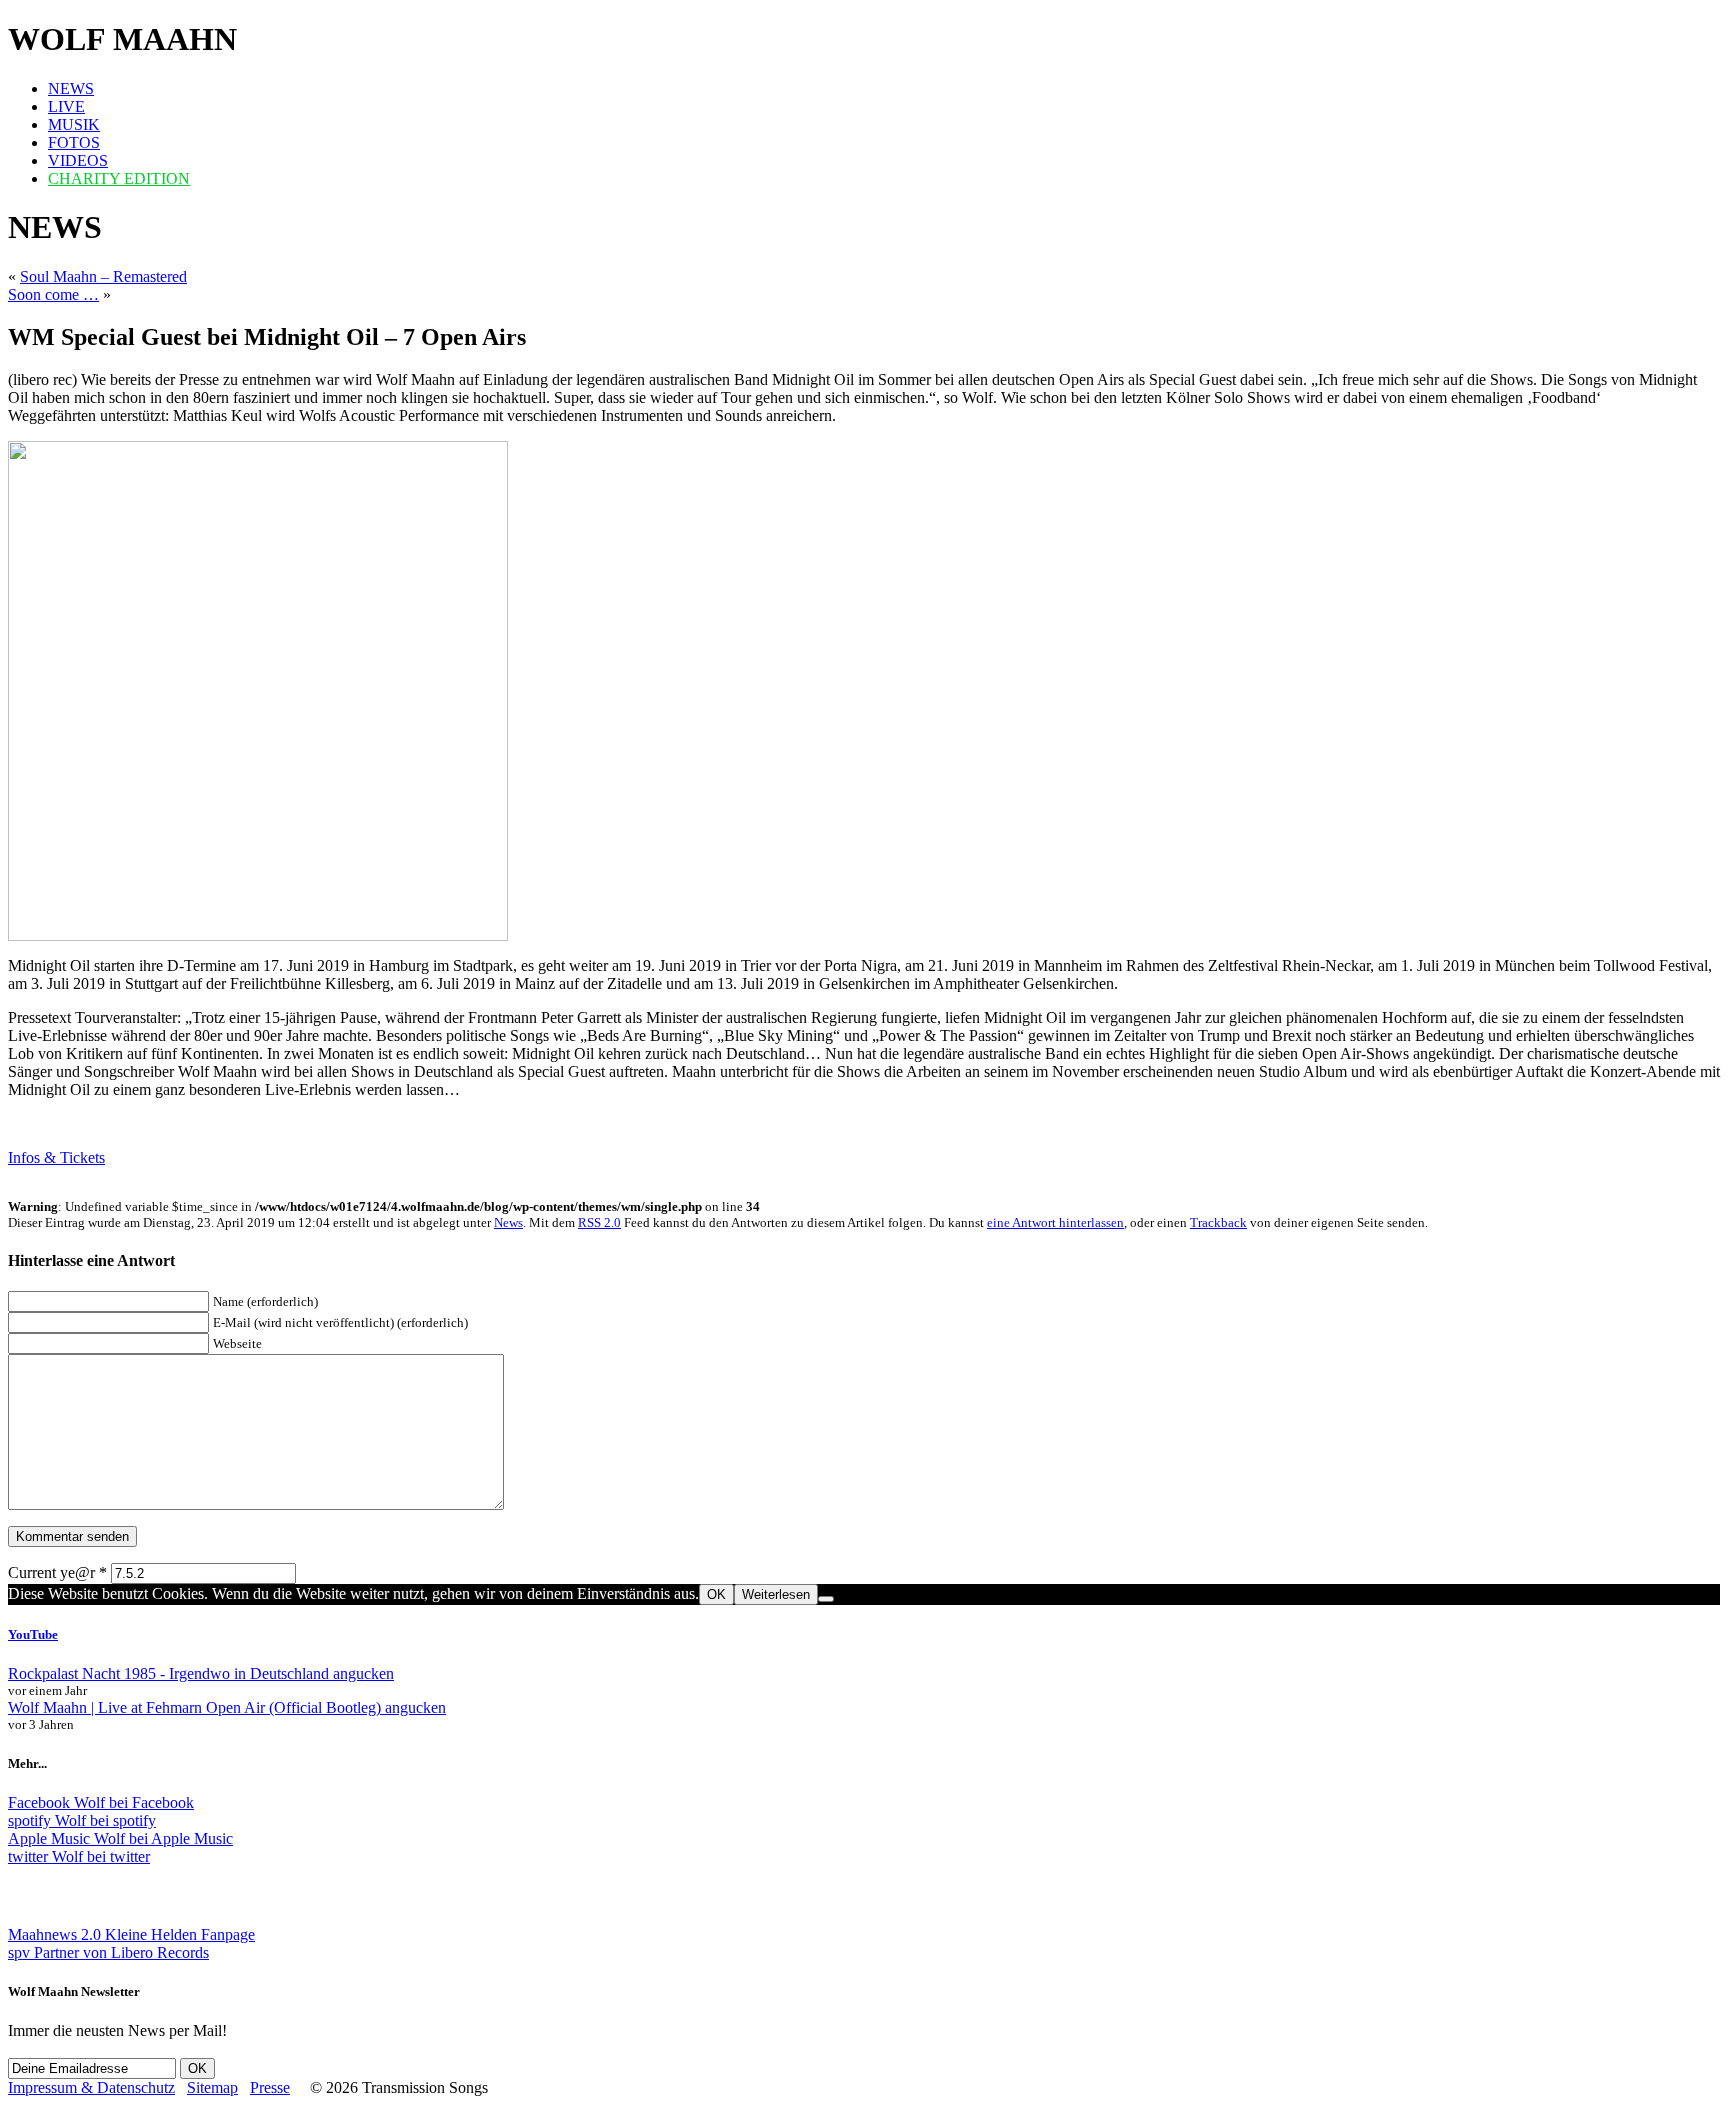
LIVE (66, 106)
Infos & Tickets (56, 1157)
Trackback (1218, 1222)
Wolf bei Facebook (101, 1802)
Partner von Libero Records (108, 1952)
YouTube (33, 1634)
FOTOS (74, 142)
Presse (270, 2087)
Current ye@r (57, 1572)
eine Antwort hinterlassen (1055, 1222)
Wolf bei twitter (79, 1856)
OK (716, 1594)
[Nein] (826, 1599)
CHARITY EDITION (119, 178)
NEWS (71, 88)
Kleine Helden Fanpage (131, 1934)
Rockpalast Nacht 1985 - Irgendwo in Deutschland (201, 1673)
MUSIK (74, 124)
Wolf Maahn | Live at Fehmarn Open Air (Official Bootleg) (227, 1707)
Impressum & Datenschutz (91, 2087)
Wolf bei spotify (82, 1820)
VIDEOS (78, 160)
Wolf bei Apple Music (120, 1838)
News (508, 1222)
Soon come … (53, 294)
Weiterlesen (776, 1594)
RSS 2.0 (599, 1222)
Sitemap (212, 2087)
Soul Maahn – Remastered (103, 276)
